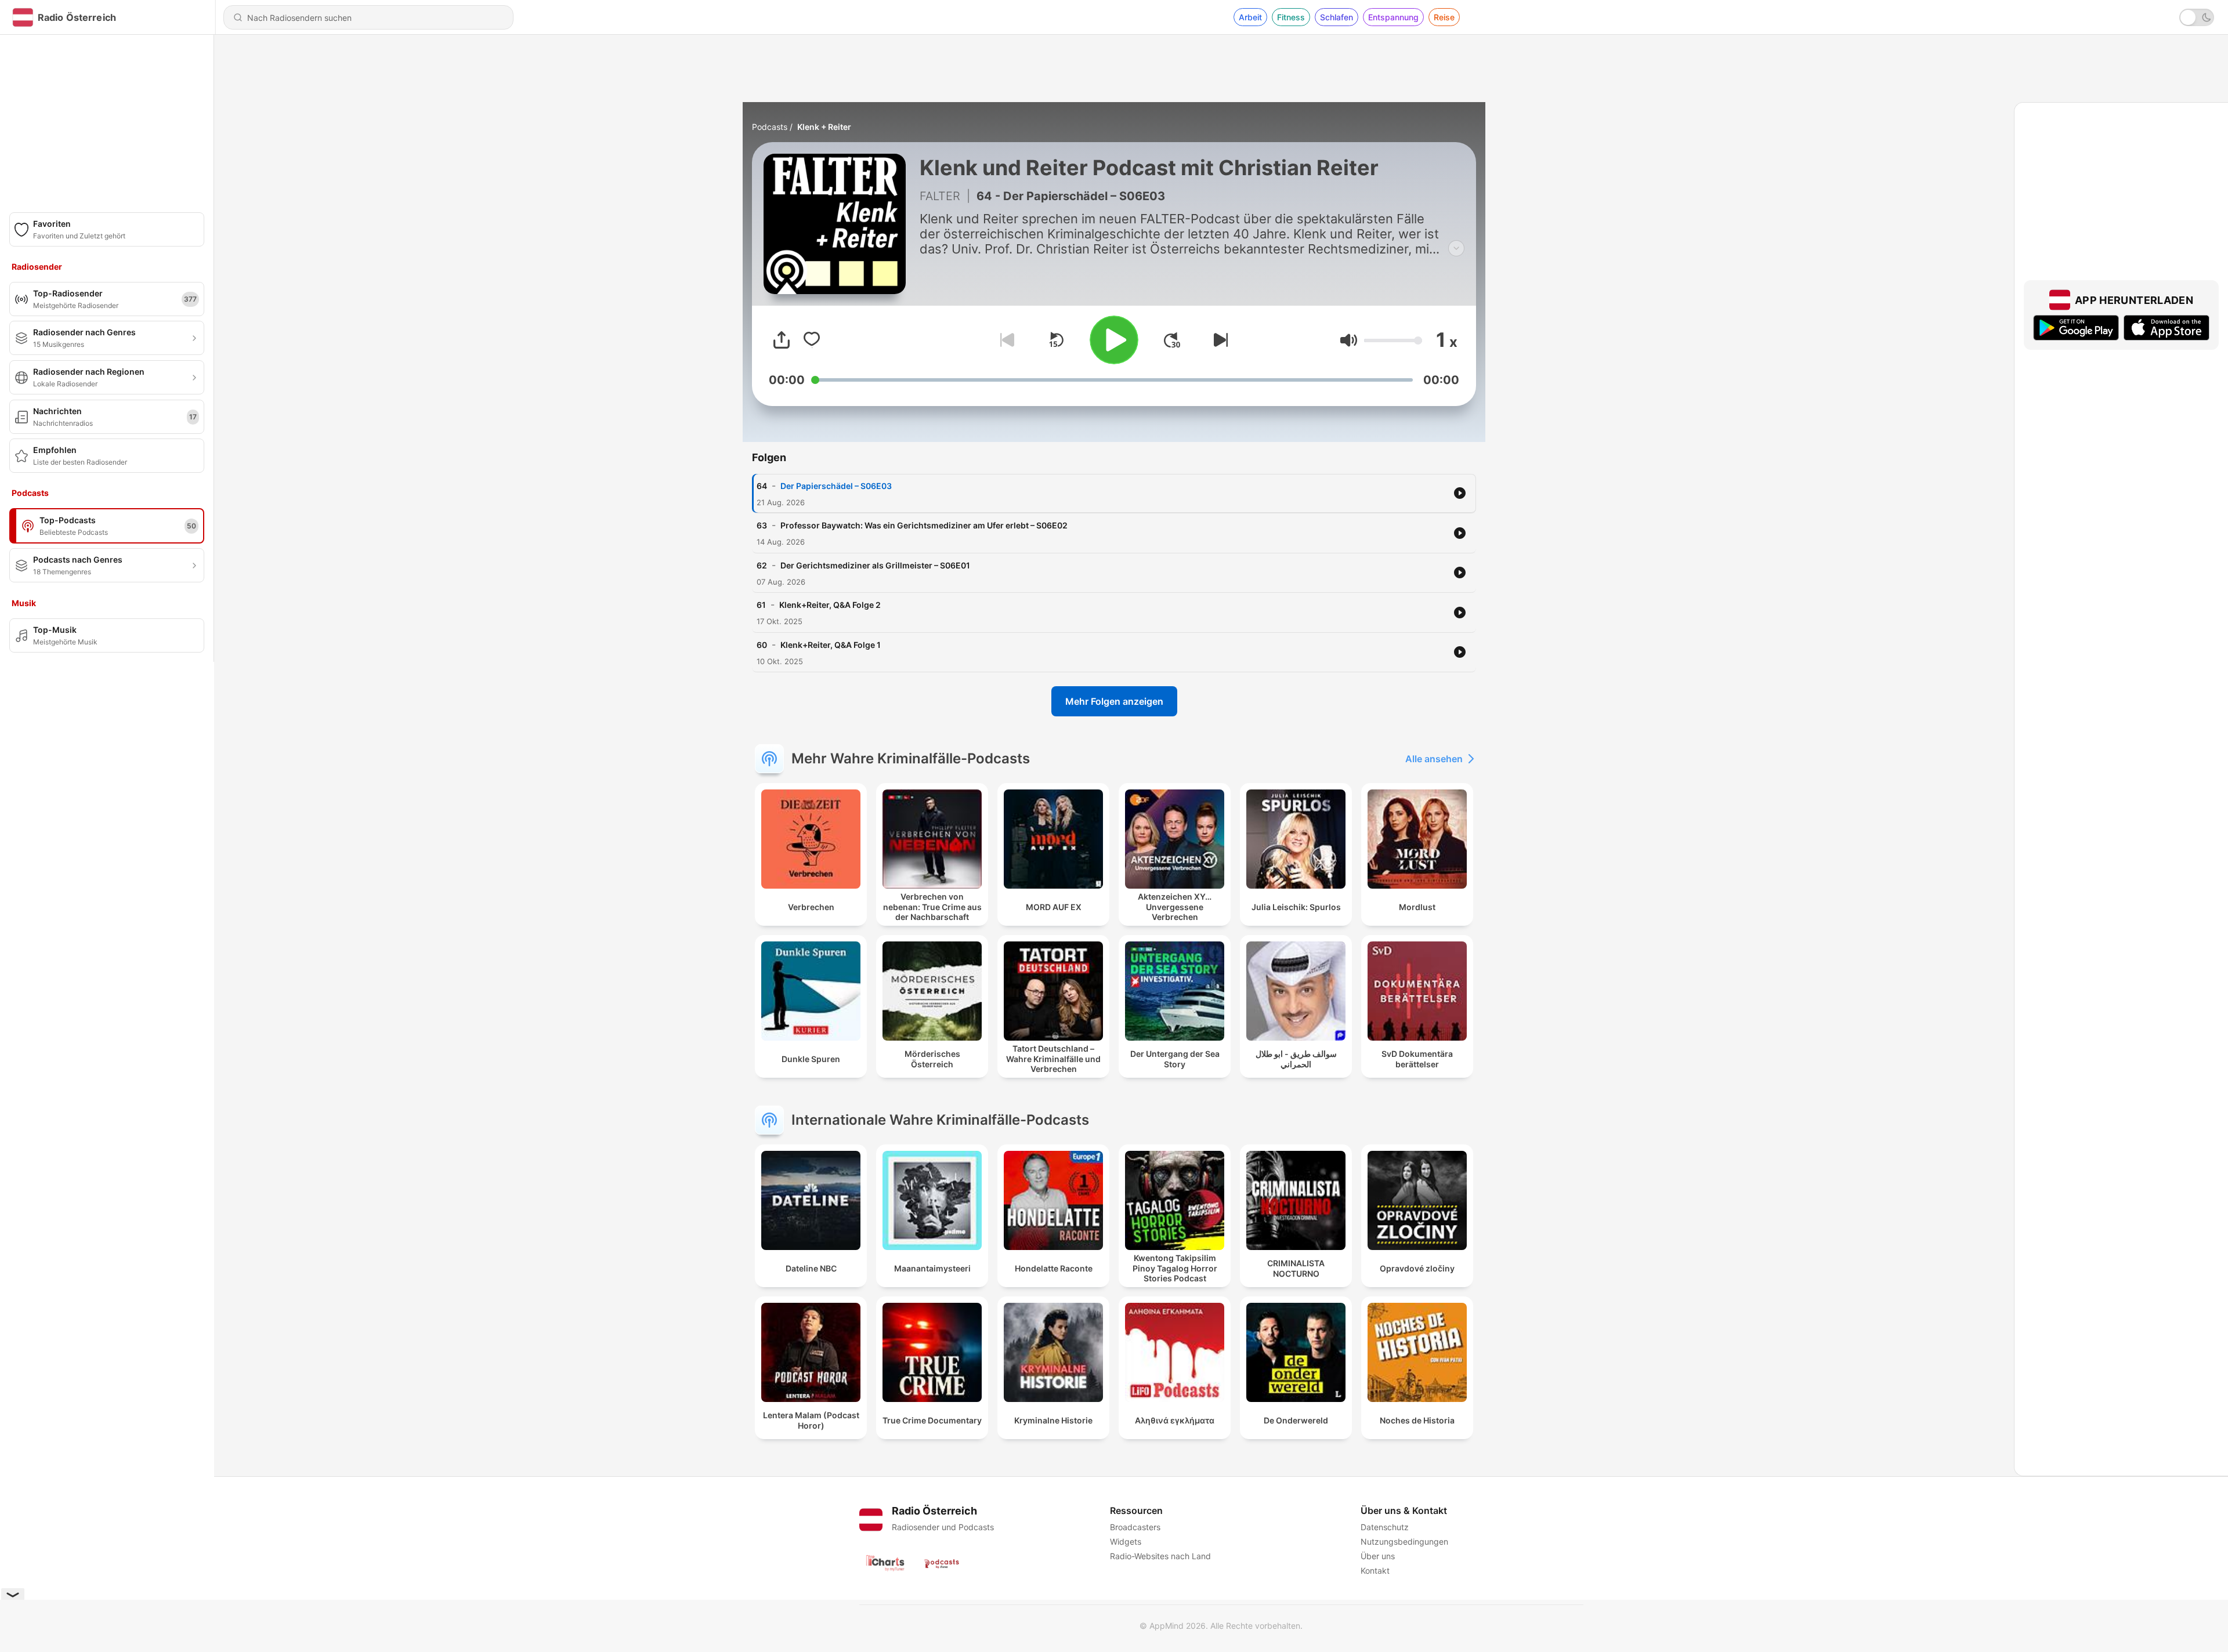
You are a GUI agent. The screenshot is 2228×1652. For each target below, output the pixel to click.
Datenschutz (1385, 1527)
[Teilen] (782, 340)
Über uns (1378, 1556)
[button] (1349, 340)
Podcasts (770, 127)
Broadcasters (1135, 1527)
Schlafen (1337, 17)
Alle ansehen (1434, 759)
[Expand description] (1456, 248)
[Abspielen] (1114, 340)
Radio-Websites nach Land (1160, 1556)
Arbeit (1250, 17)
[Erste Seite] (1172, 340)
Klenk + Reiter (824, 127)
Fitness (1291, 17)
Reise (1444, 17)
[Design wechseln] (2197, 17)
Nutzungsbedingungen (1404, 1541)
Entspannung (1393, 17)
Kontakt (1375, 1571)
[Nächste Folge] (1218, 340)
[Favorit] (812, 340)
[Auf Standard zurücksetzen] (1056, 340)
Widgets (1126, 1541)
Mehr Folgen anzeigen (1114, 701)
